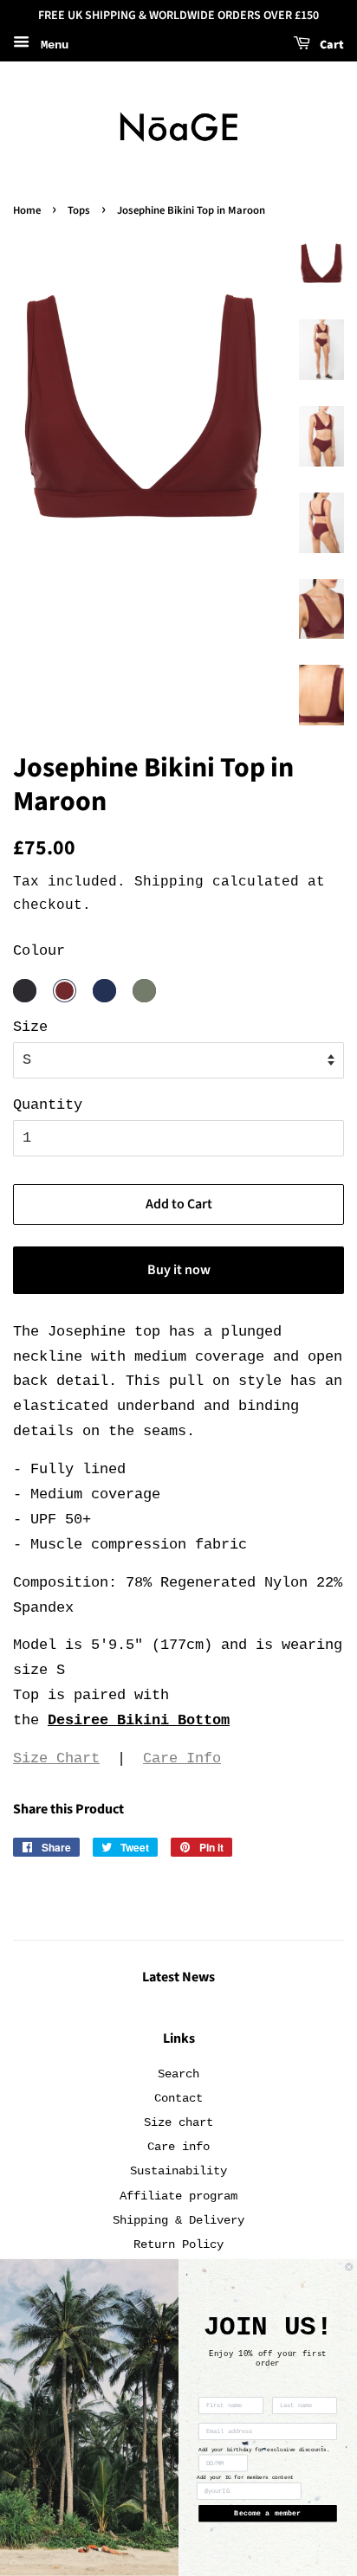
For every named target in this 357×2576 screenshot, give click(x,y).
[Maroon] (65, 991)
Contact (178, 2098)
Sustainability (178, 2171)
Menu (51, 45)
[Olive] (144, 991)
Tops (79, 210)
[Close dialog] (349, 2267)
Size (30, 1027)
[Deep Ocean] (104, 991)
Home (27, 210)
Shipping (169, 882)
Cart (331, 45)
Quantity (48, 1105)
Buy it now (179, 1270)
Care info (178, 2147)
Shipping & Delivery (178, 2220)
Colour (39, 951)
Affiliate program (178, 2196)
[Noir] (25, 991)
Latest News (178, 1977)
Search (178, 2074)
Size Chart (56, 1758)
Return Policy (178, 2244)
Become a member (267, 2514)
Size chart (178, 2122)
